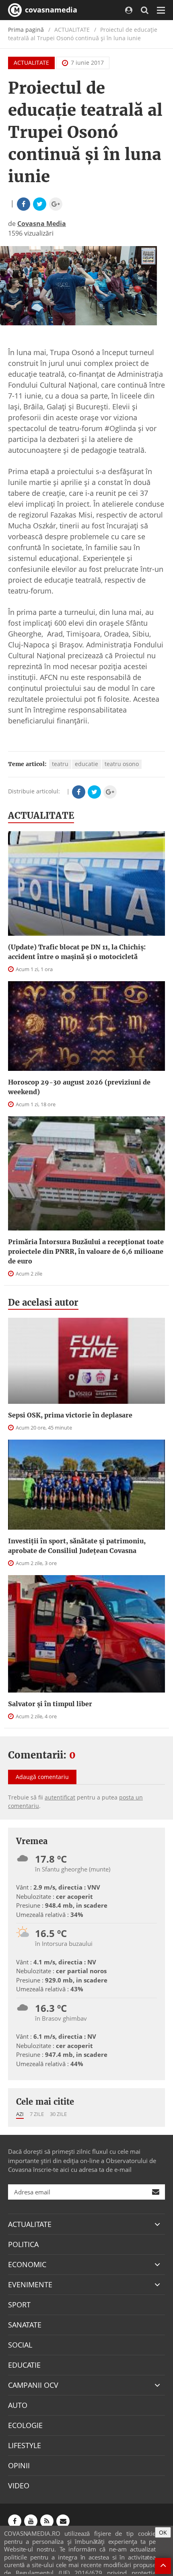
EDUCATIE (24, 2365)
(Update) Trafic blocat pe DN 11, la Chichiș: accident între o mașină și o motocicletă (77, 952)
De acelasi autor (43, 1302)
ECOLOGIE (25, 2425)
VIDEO (19, 2486)
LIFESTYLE (25, 2445)
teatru (60, 764)
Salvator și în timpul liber (50, 1704)
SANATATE (25, 2325)
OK (163, 2532)
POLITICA (23, 2244)
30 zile (58, 2114)
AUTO (18, 2405)
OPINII (19, 2465)
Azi (20, 2114)
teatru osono (122, 764)
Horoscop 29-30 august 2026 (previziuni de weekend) (79, 1087)
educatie (86, 764)
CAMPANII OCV (33, 2385)
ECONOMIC (27, 2264)
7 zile (37, 2114)
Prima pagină (26, 30)
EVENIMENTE (30, 2284)
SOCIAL (20, 2345)
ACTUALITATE (31, 63)
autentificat (60, 1797)
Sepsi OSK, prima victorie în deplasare (70, 1415)
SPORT (19, 2305)
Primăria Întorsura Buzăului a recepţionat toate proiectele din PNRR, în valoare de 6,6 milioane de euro (86, 1251)
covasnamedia (50, 10)
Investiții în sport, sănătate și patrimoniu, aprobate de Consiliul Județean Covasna (77, 1546)
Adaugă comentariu (42, 1777)
